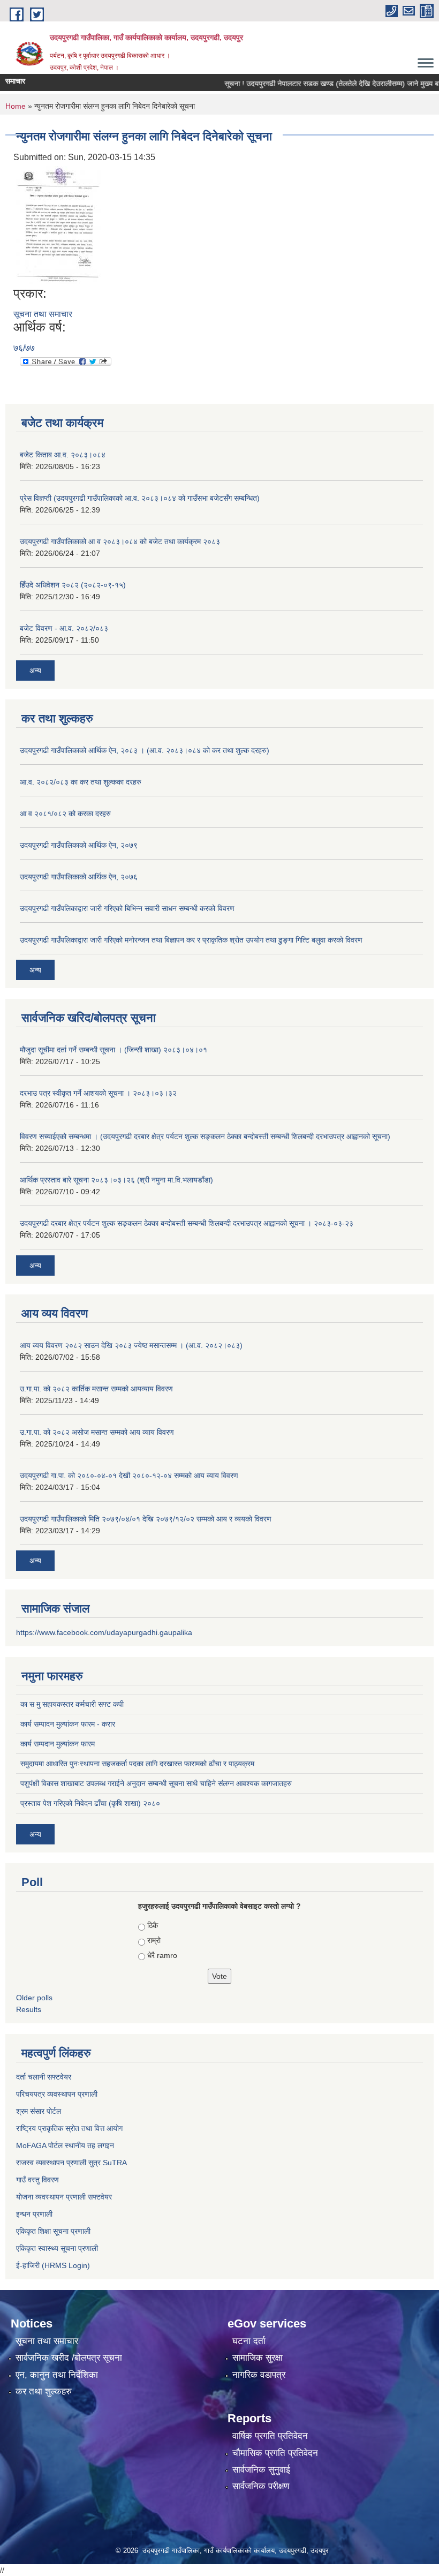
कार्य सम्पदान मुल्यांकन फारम (58, 1744)
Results (29, 2009)
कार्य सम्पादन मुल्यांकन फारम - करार (68, 1724)
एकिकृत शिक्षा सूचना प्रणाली (53, 2231)
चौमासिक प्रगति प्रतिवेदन (275, 2453)
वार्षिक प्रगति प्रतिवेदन (270, 2436)
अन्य (35, 671)
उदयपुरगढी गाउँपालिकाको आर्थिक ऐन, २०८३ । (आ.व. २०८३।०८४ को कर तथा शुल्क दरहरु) (145, 750)
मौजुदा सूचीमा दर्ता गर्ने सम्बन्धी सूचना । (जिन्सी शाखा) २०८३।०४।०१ (113, 1050)
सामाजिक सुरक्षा (258, 2358)
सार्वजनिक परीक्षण (261, 2486)
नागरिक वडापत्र (259, 2375)
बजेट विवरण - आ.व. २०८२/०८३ (64, 628)
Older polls (34, 1998)
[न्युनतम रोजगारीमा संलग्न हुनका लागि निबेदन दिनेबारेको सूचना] (58, 224)
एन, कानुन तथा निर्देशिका (57, 2375)
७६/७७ (24, 348)
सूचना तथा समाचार (43, 314)
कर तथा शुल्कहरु (44, 2392)
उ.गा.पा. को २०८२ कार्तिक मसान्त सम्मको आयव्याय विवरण (96, 1389)
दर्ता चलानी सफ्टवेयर (44, 2077)
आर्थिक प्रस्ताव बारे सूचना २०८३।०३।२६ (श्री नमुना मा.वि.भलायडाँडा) (116, 1180)
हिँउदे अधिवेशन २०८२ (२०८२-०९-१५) (73, 585)
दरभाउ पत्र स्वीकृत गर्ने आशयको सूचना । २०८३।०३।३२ (98, 1093)
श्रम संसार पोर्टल (39, 2111)
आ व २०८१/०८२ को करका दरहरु (65, 814)
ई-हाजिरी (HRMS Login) (53, 2265)
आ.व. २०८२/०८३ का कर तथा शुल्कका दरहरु (81, 782)
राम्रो (154, 1940)
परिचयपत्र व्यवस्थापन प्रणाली (57, 2094)
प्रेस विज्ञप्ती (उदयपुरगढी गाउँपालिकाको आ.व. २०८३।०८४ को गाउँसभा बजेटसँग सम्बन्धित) (140, 498)
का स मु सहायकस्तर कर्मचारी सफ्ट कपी (72, 1704)
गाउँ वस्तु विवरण (37, 2180)
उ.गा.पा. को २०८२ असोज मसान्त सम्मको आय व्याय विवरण (97, 1432)
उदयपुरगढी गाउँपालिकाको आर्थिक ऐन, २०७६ (79, 877)
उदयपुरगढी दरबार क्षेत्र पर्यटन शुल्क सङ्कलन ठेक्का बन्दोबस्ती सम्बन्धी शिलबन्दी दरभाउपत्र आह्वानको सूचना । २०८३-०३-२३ (187, 1223)
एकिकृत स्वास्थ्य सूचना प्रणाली (57, 2248)
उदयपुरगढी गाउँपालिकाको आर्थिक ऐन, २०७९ (79, 845)
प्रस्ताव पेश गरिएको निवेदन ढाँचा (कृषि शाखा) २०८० (90, 1803)
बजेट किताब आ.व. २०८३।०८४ (63, 455)
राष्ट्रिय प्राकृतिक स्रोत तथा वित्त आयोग (69, 2128)
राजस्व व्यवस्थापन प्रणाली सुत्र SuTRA (71, 2163)
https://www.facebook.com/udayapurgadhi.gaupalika (104, 1632)
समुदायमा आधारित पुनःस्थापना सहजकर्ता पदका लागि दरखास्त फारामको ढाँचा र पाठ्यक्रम (137, 1764)
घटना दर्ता (249, 2341)
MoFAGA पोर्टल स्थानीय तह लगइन (65, 2145)
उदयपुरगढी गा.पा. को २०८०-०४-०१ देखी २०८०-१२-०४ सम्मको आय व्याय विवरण (129, 1475)
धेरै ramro (162, 1955)
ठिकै (153, 1925)
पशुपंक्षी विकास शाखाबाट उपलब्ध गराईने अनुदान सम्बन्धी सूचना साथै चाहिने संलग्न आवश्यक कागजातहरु (156, 1783)
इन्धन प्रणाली (34, 2214)
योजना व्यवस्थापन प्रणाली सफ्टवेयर (64, 2197)
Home (16, 106)
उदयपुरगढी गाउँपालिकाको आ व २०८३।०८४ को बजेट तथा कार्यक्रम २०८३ (120, 541)
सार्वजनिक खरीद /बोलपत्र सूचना (69, 2358)
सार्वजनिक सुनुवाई (261, 2470)
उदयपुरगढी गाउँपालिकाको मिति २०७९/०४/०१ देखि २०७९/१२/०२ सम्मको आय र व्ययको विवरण (146, 1519)
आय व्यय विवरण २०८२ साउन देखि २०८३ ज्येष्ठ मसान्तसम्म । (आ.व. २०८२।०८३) (131, 1345)
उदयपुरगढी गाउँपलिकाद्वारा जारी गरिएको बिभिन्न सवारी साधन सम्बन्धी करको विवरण (127, 908)
